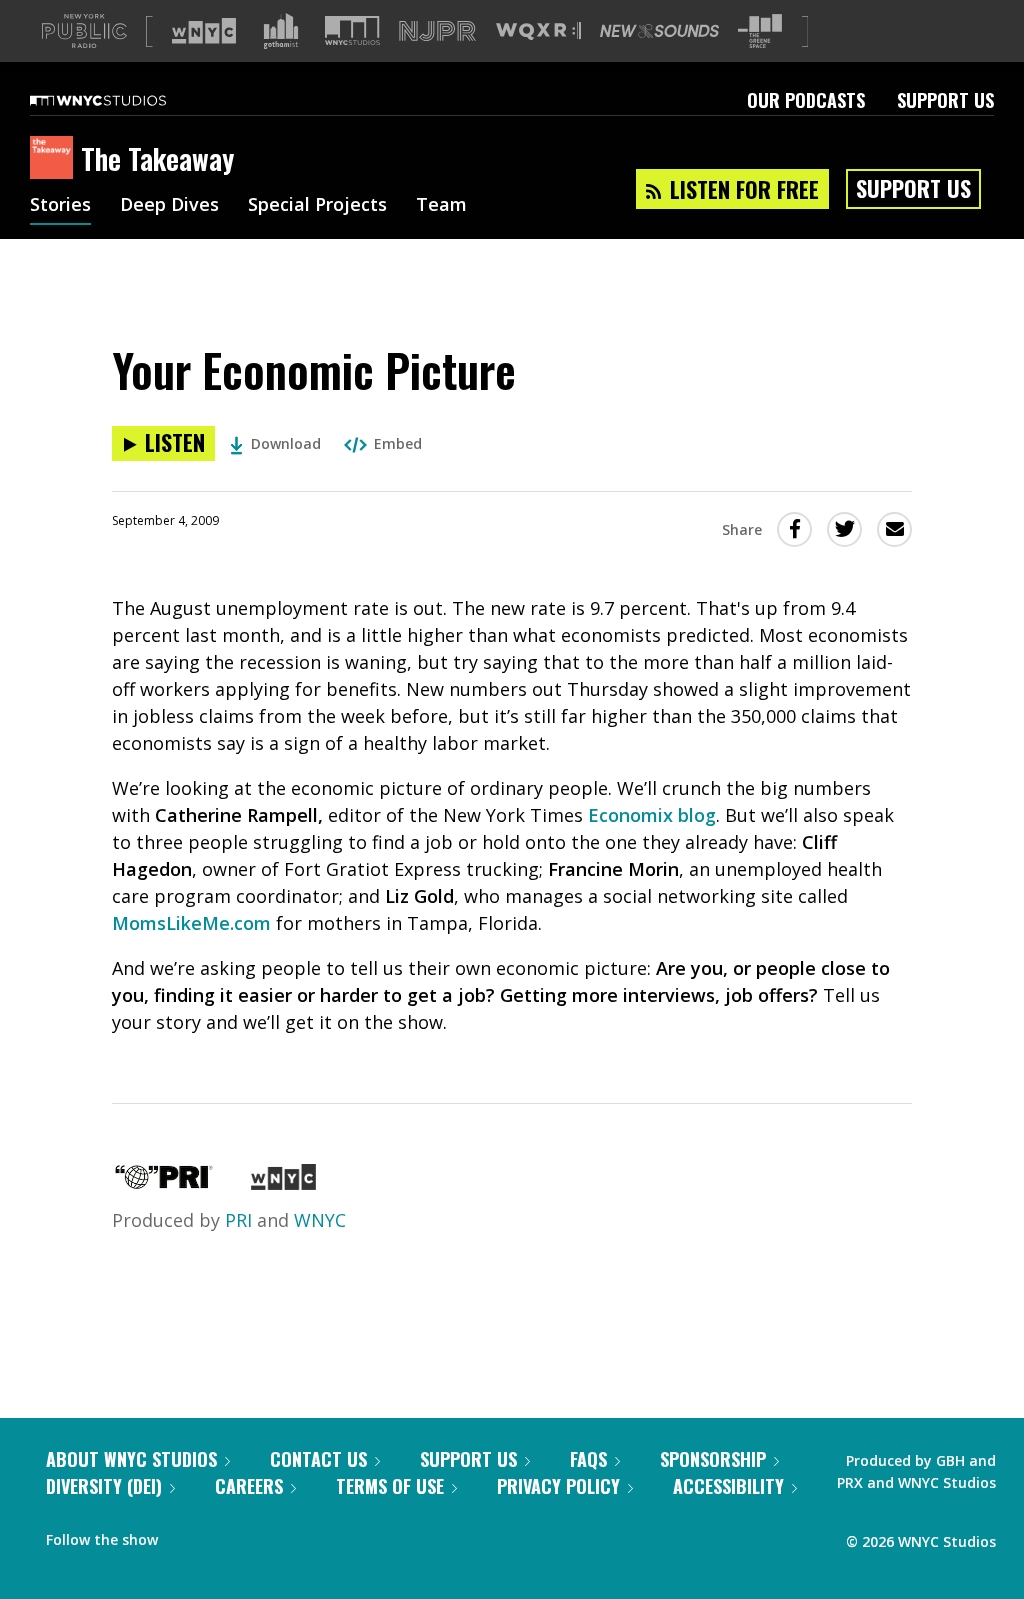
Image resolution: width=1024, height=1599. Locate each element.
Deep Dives (169, 206)
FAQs (588, 1459)
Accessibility (728, 1486)
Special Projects (317, 206)
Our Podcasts (806, 100)
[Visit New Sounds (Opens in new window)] (659, 31)
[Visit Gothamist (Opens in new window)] (281, 31)
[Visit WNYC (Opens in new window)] (204, 31)
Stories (60, 206)
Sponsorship (713, 1459)
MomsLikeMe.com (191, 923)
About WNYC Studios (131, 1459)
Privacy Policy (558, 1486)
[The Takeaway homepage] (55, 159)
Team (441, 206)
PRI (238, 1220)
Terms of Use (390, 1486)
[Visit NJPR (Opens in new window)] (437, 31)
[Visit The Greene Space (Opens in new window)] (760, 31)
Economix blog (652, 815)
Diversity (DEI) (104, 1486)
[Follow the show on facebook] (187, 1535)
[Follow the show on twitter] (226, 1535)
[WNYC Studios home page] (123, 100)
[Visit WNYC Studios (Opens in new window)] (352, 30)
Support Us (945, 100)
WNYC (320, 1220)
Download (286, 443)
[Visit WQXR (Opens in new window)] (538, 31)
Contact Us (318, 1459)
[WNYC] (283, 1183)
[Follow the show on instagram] (264, 1535)
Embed (398, 443)
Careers (249, 1486)
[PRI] (164, 1183)
